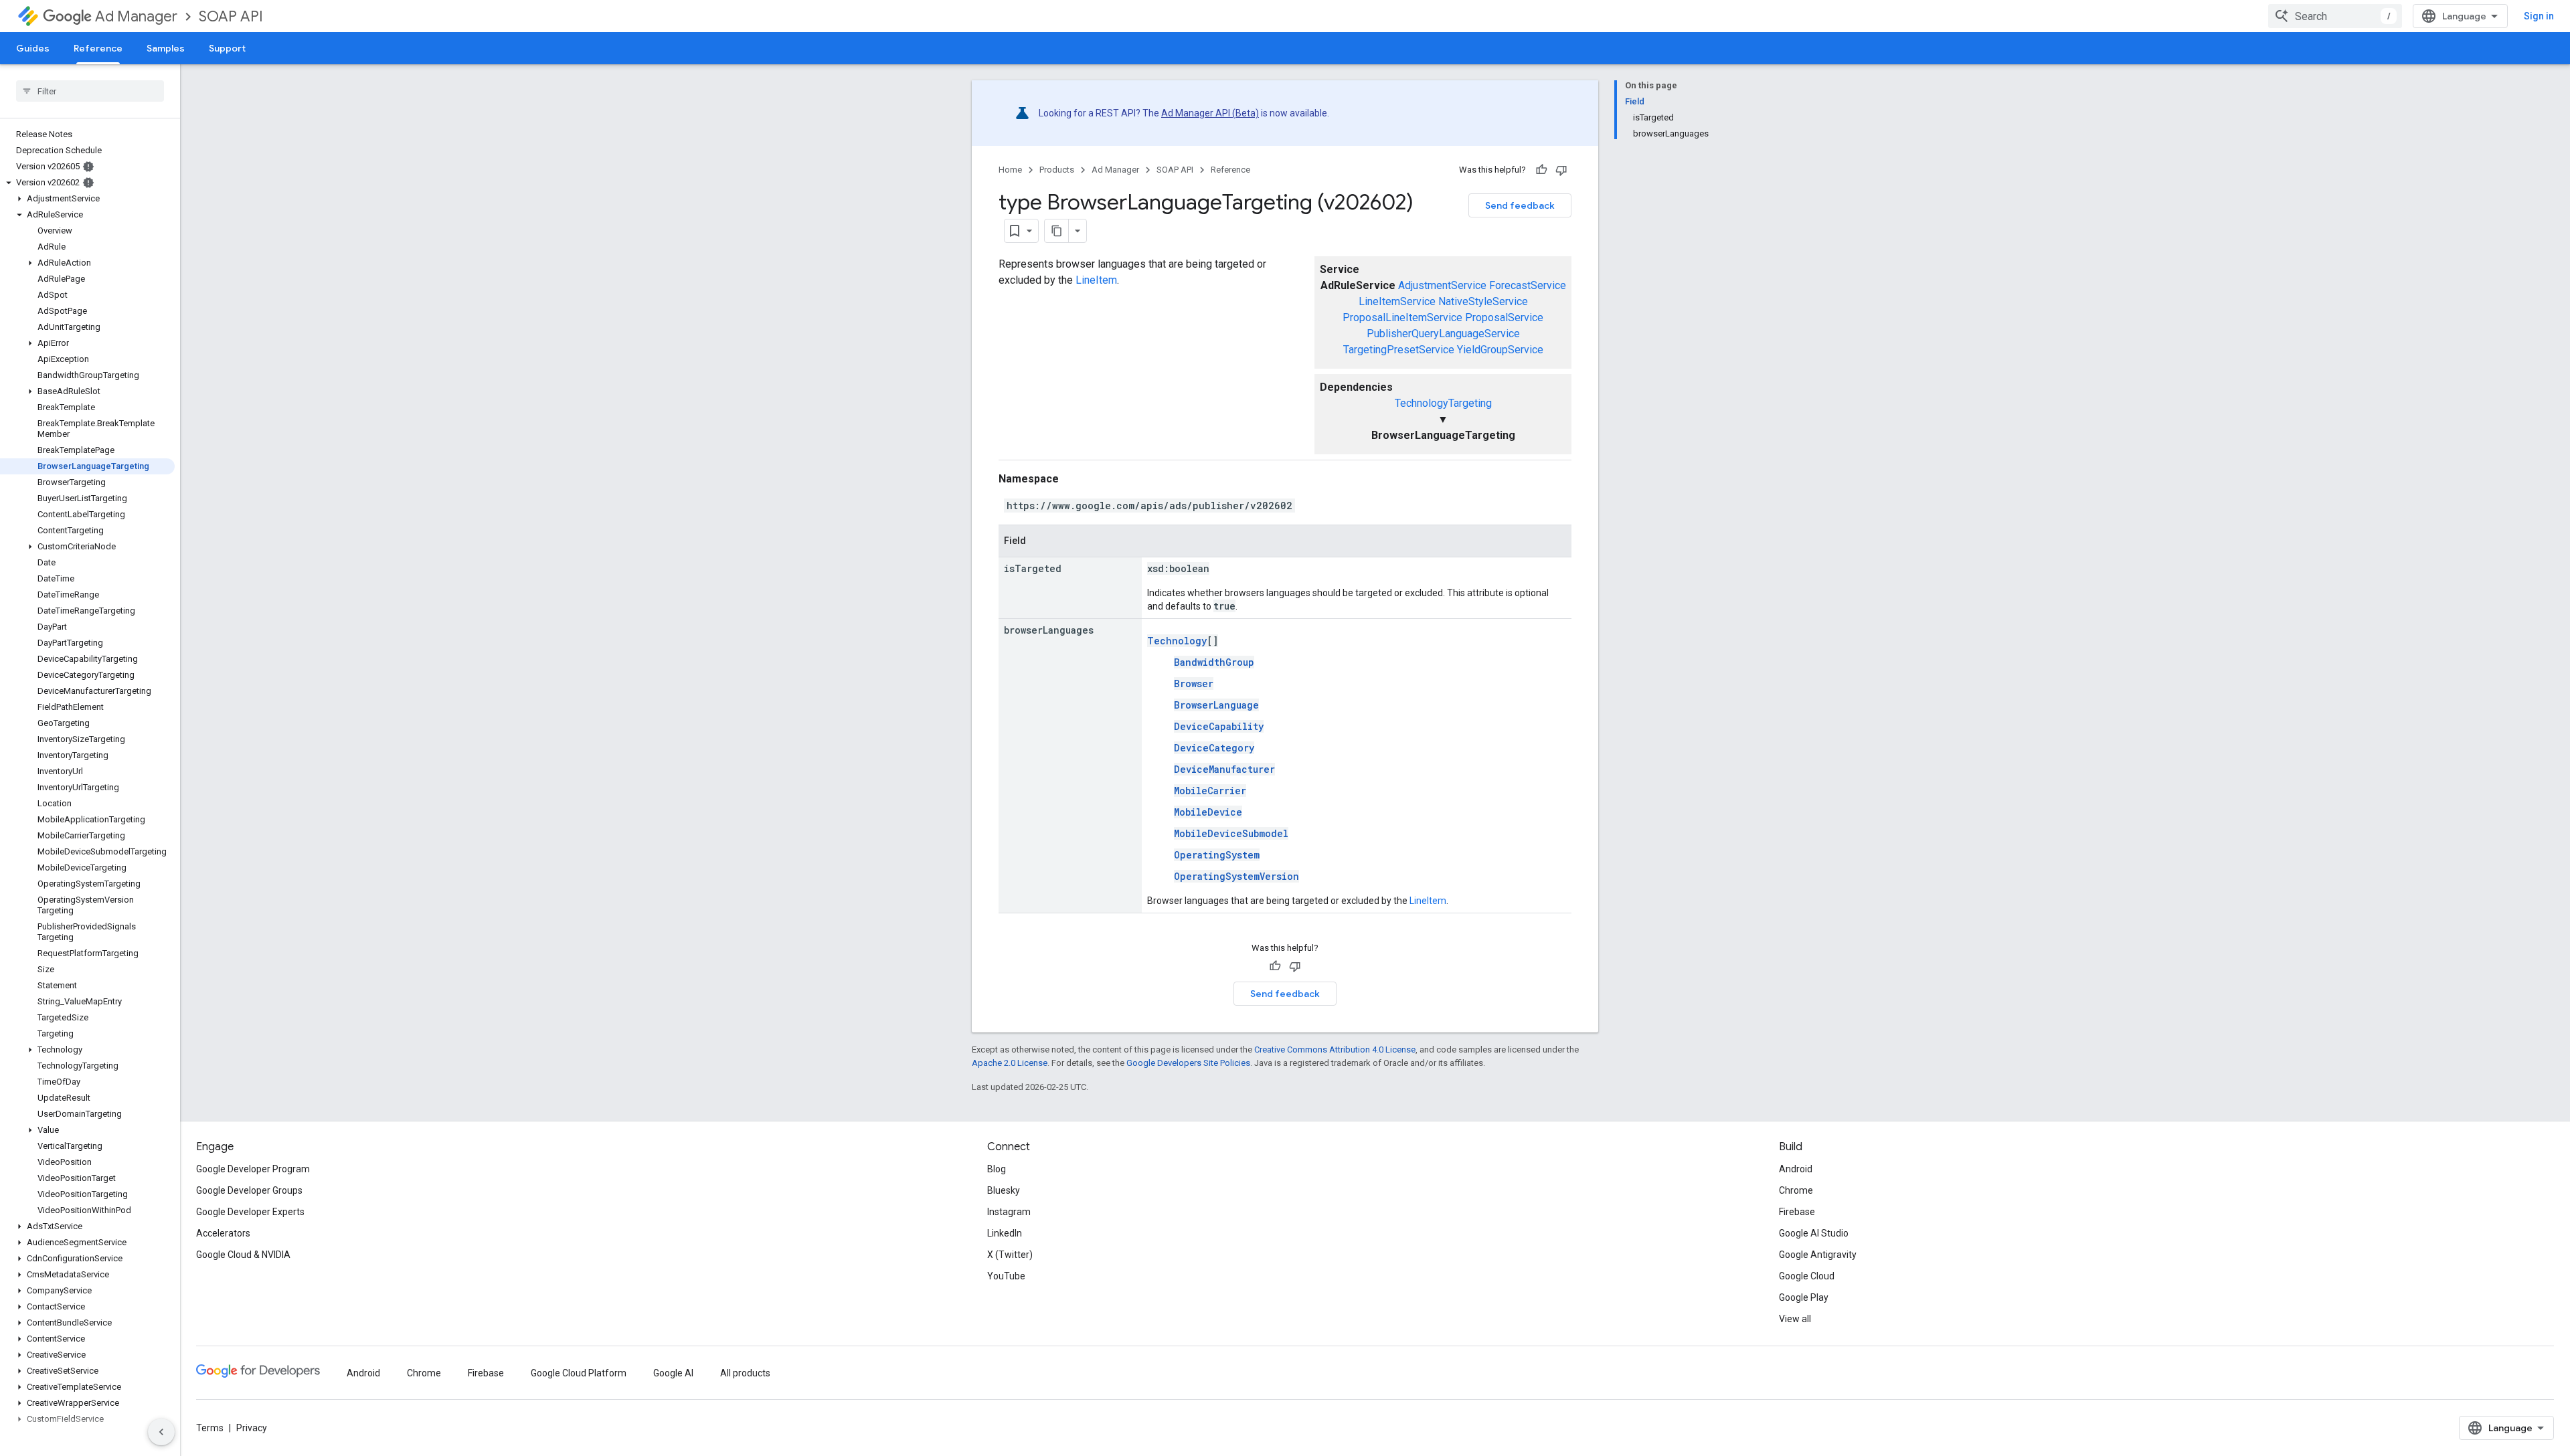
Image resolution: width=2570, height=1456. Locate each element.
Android (1796, 1169)
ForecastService (1528, 285)
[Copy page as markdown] (1057, 231)
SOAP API (231, 16)
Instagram (1009, 1212)
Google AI (673, 1373)
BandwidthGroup (1214, 662)
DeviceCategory (1214, 748)
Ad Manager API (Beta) (1210, 113)
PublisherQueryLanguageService (1443, 334)
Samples (166, 48)
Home (1010, 170)
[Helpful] (1541, 170)
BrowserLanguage (1216, 705)
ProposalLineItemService (1402, 317)
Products (1057, 170)
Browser (1194, 684)
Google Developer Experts (250, 1212)
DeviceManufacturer (1224, 769)
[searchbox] (90, 91)
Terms (210, 1428)
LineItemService (1397, 301)
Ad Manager (136, 16)
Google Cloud (1807, 1276)
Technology (1177, 641)
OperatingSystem (1217, 855)
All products (745, 1373)
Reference (98, 48)
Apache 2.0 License (1010, 1063)
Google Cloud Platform (579, 1373)
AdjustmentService (1442, 285)
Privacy (252, 1428)
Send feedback (1520, 205)
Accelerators (223, 1233)
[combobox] (2335, 16)
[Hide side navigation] (161, 1432)
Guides (33, 48)
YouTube (1006, 1276)
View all (1795, 1319)
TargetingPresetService (1399, 350)
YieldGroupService (1500, 350)
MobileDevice (1208, 812)
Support (227, 48)
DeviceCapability (1219, 726)
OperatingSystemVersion (1236, 876)
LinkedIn (1005, 1233)
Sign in (2539, 16)
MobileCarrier (1210, 791)
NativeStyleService (1483, 301)
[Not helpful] (1561, 170)
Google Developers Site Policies (1188, 1063)
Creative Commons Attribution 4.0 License (1335, 1050)
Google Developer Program (253, 1169)
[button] (87, 183)
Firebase (1797, 1212)
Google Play (1804, 1297)
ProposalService (1504, 317)
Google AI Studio (1814, 1233)
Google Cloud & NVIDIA (243, 1255)
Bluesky (1004, 1190)
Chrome (1796, 1190)
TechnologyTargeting (1443, 403)
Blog (997, 1169)
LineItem (1096, 280)
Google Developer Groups (249, 1190)
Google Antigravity (1818, 1255)
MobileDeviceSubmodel (1231, 833)
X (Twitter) (1010, 1255)
